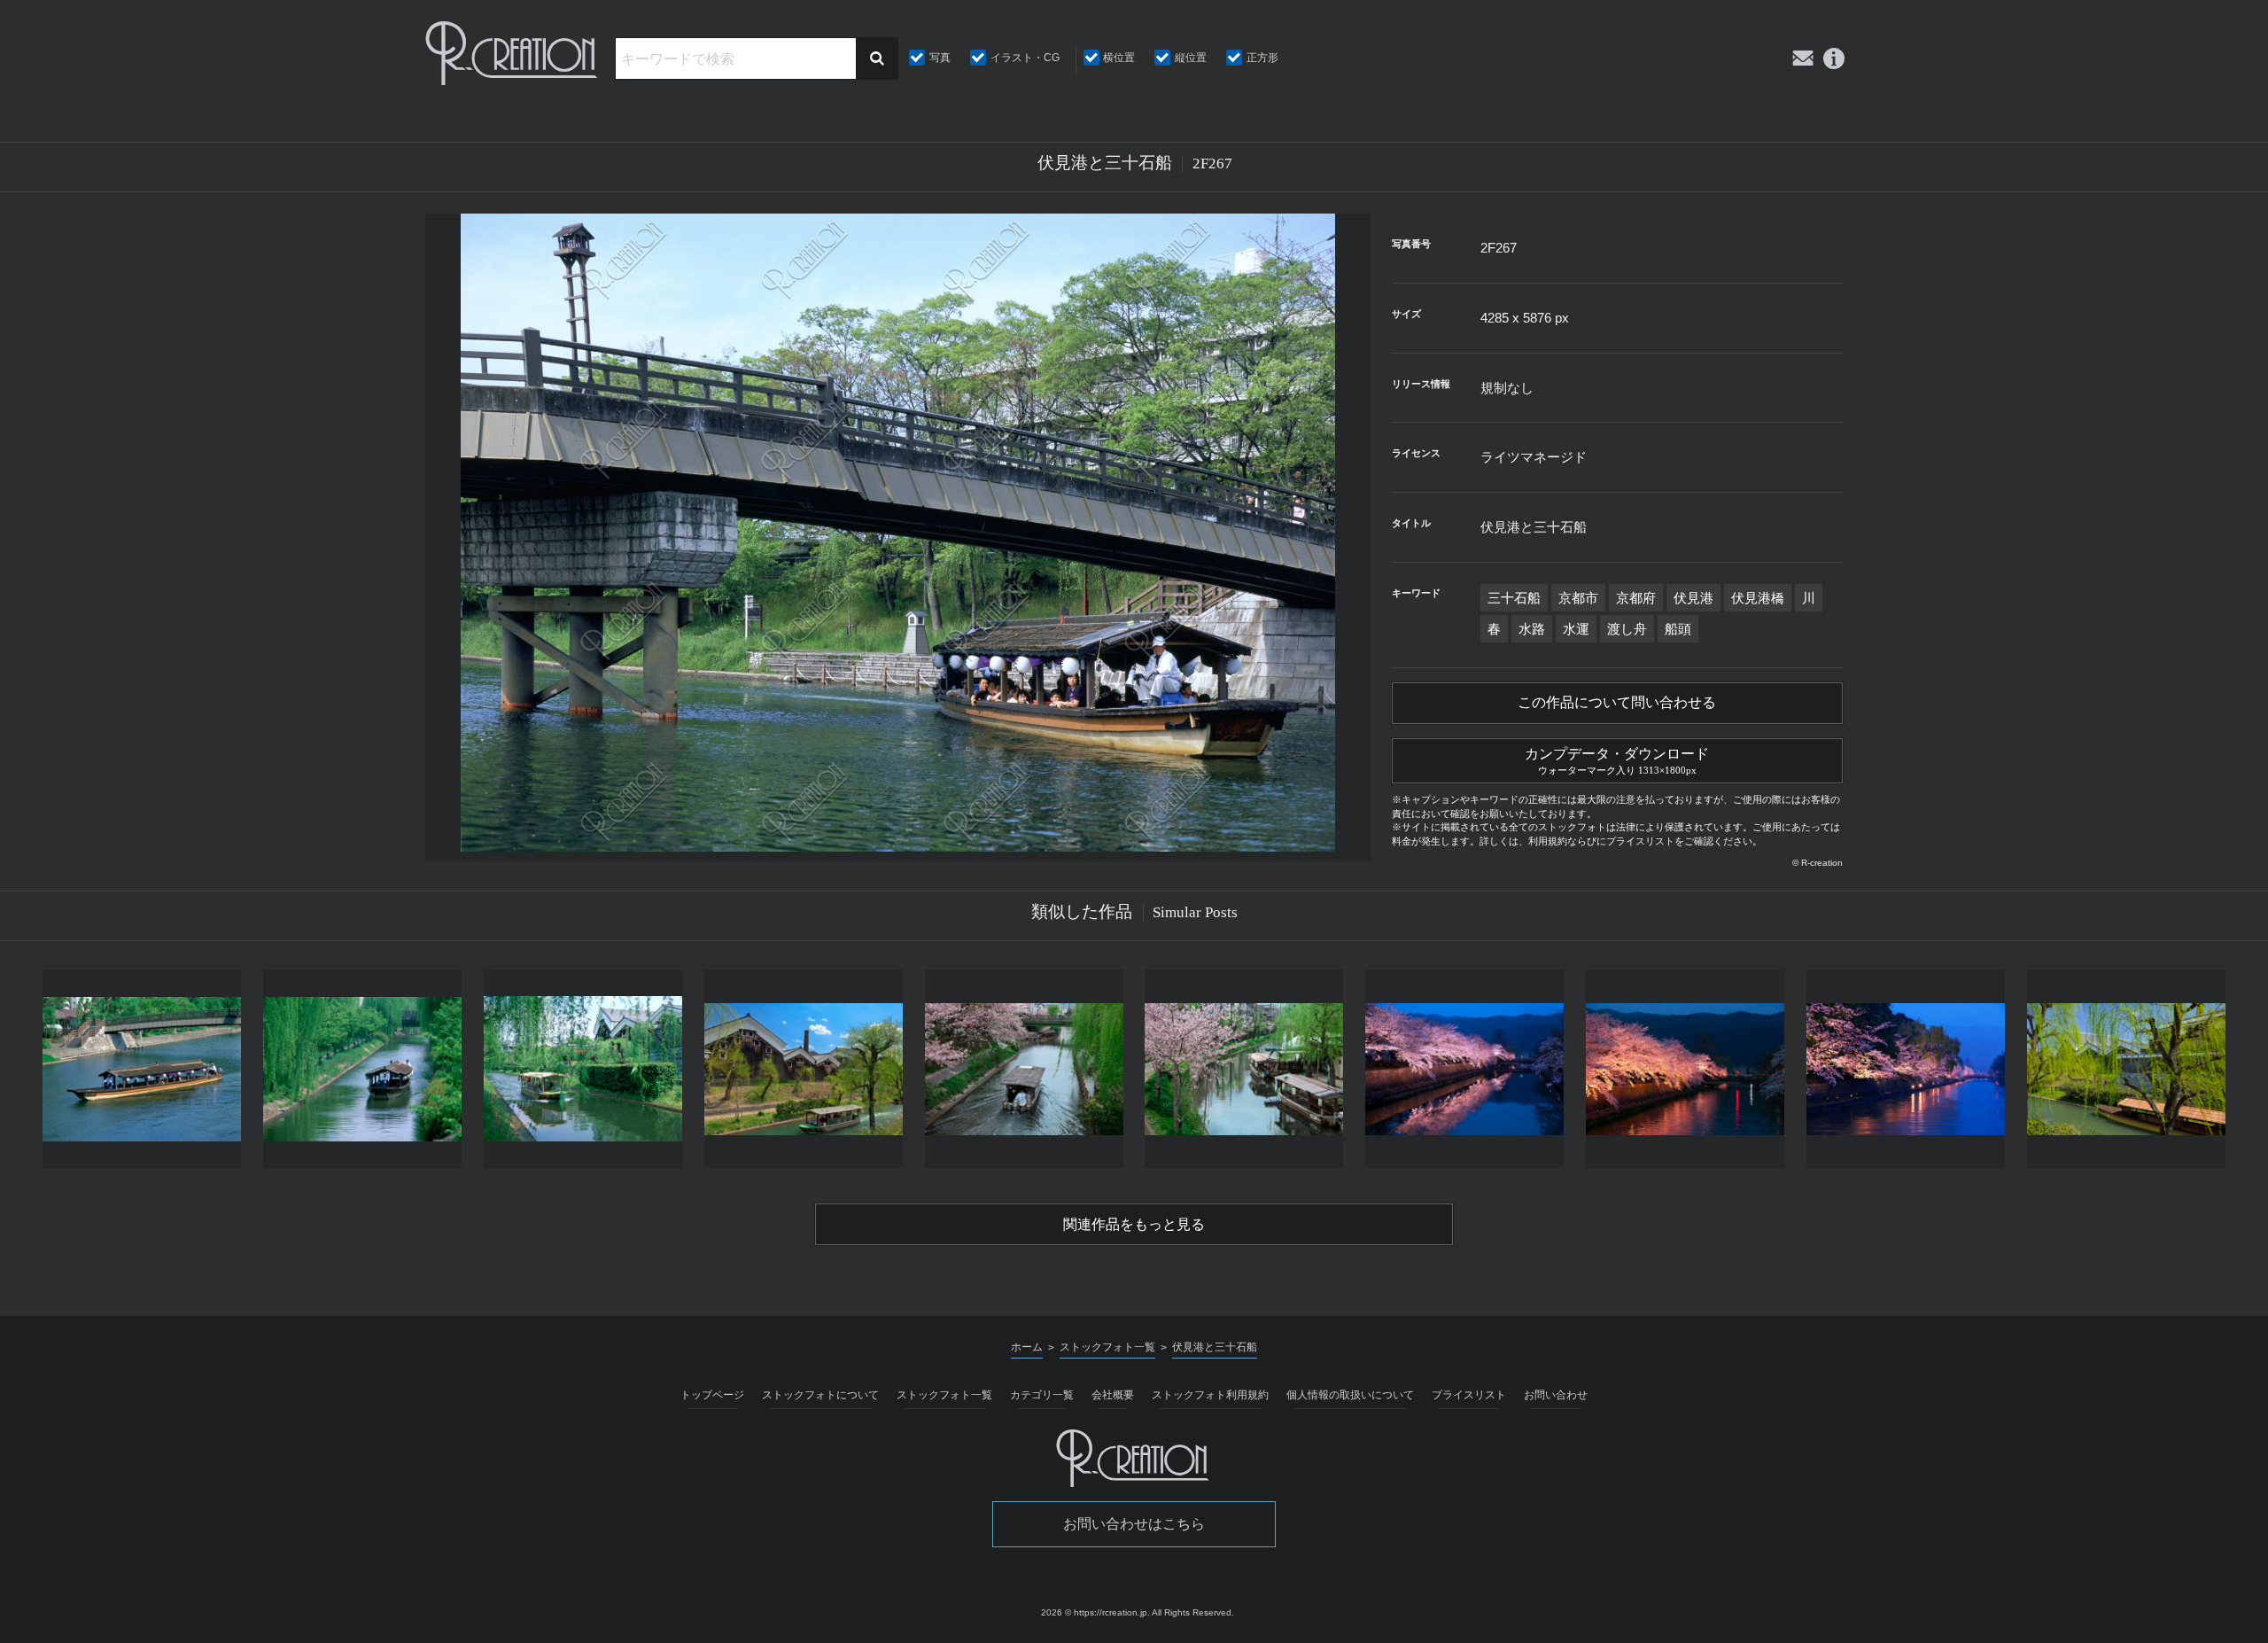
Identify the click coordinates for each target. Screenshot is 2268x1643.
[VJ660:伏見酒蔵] (2126, 1069)
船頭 (1678, 629)
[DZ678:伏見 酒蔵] (803, 1069)
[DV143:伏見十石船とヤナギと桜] (1244, 1069)
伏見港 (1693, 598)
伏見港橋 (1758, 598)
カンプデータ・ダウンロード (1617, 761)
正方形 (1262, 58)
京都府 (1636, 598)
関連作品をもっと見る (1134, 1224)
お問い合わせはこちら (1134, 1524)
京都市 (1578, 598)
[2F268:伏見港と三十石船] (142, 1069)
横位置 (1119, 58)
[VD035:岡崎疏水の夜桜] (1465, 1069)
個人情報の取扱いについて (1350, 1395)
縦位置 (1191, 58)
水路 (1532, 629)
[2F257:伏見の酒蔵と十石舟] (583, 1069)
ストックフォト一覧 (944, 1395)
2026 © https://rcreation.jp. (1095, 1612)
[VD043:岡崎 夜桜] (1905, 1069)
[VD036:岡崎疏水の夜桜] (1685, 1069)
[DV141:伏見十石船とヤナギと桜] (1024, 1069)
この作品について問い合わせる (1617, 702)
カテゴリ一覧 (1042, 1395)
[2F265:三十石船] (363, 1069)
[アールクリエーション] (513, 53)
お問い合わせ (1556, 1395)
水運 (1576, 629)
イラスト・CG (1025, 58)
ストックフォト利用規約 (1210, 1395)
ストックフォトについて (820, 1395)
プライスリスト (1469, 1395)
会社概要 (1113, 1395)
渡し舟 (1627, 629)
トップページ (712, 1395)
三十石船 (1514, 598)
